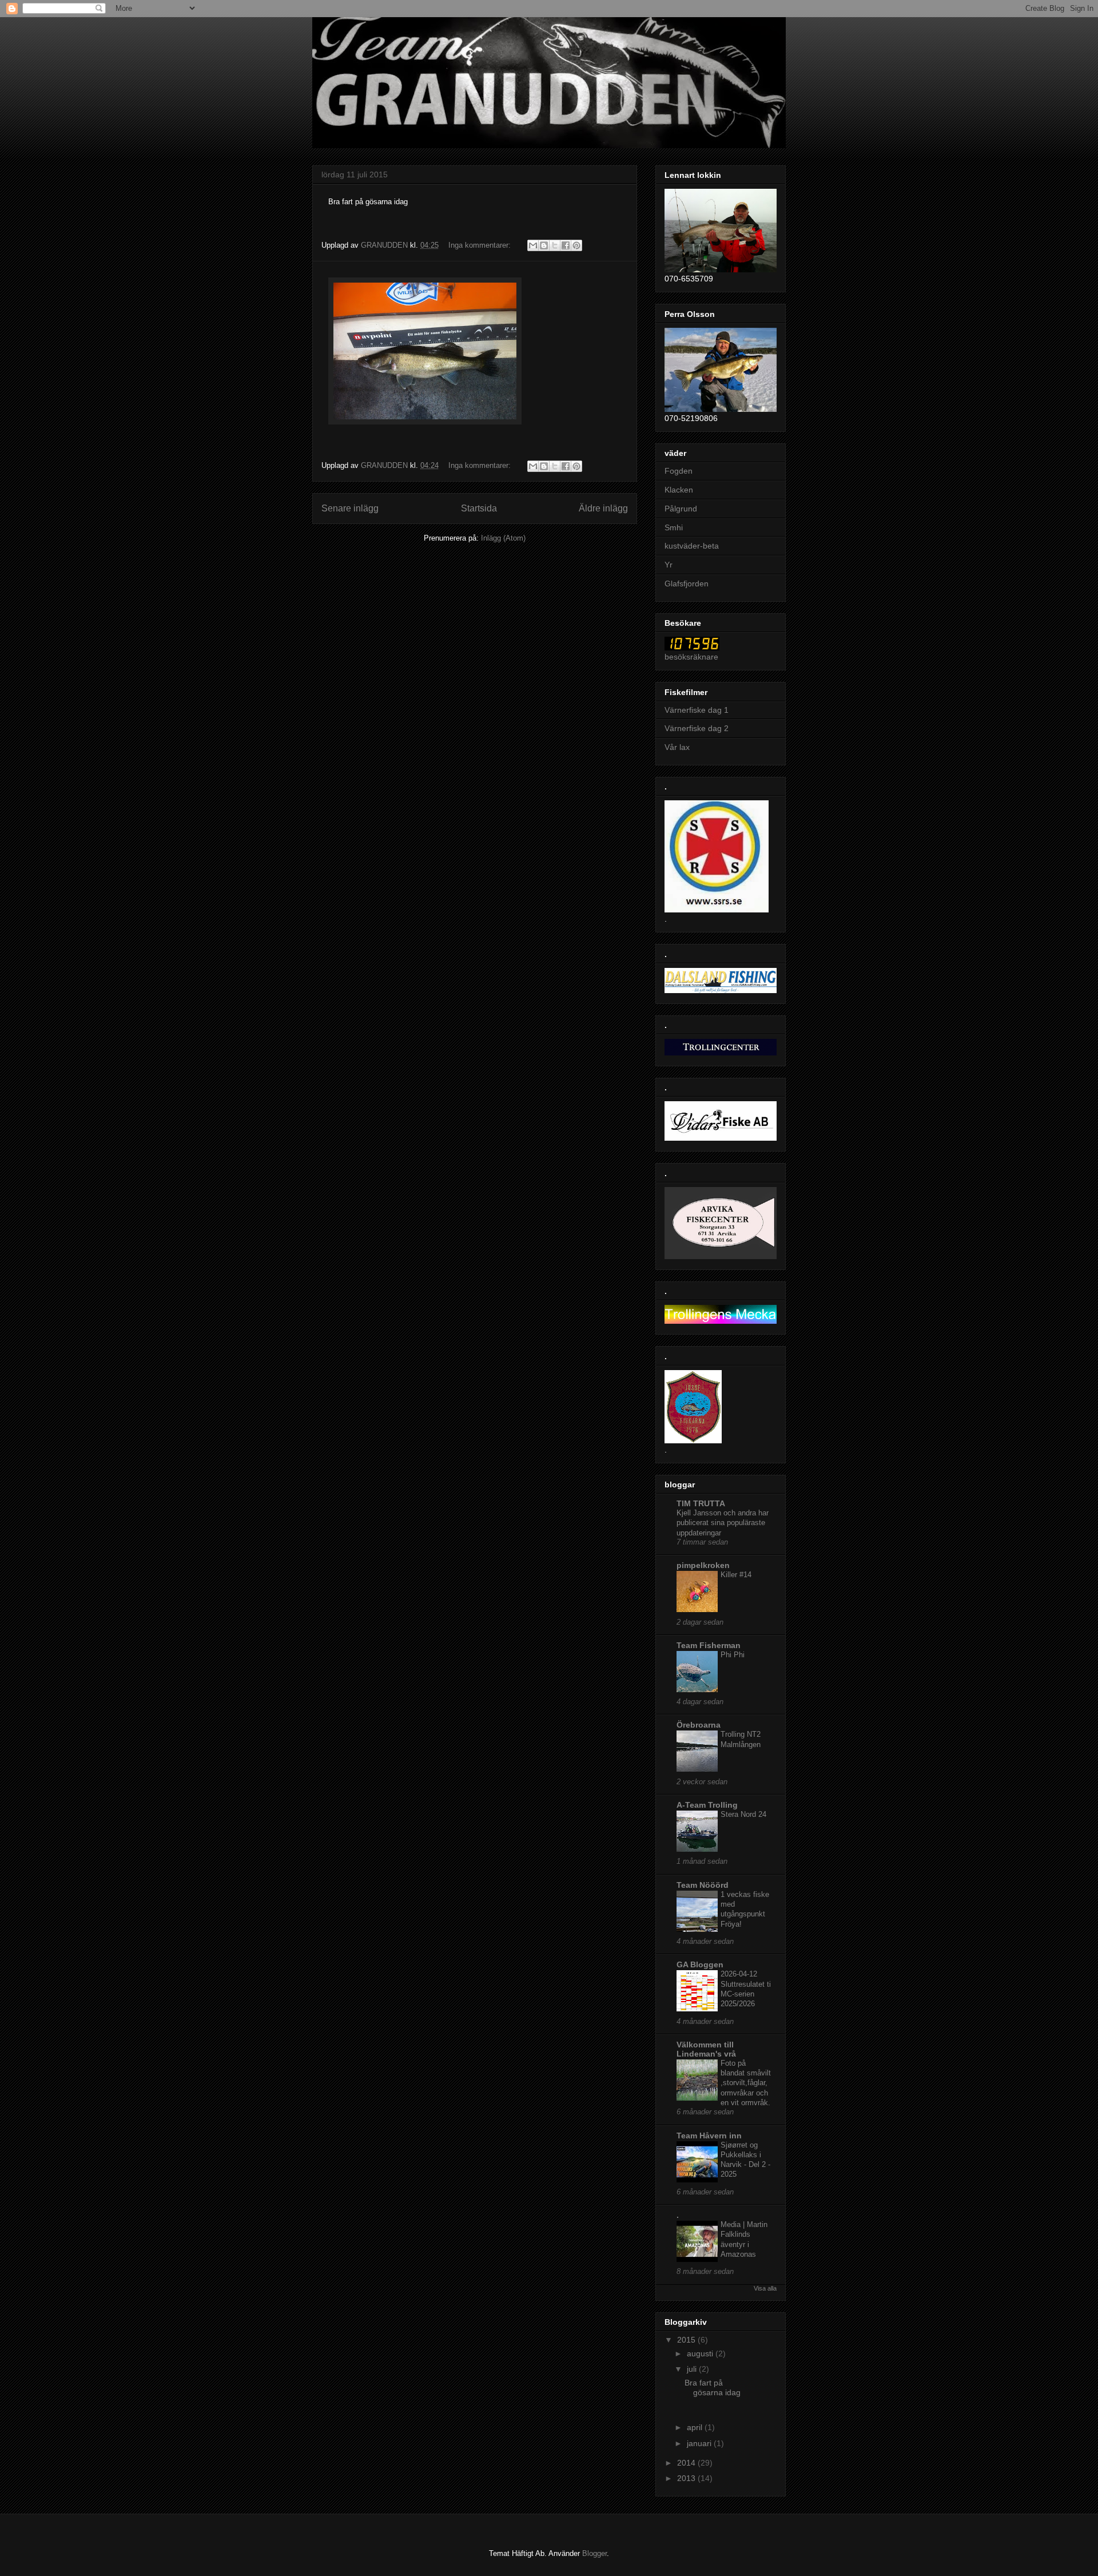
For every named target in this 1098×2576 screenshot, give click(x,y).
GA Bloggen (700, 1964)
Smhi (674, 527)
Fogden (679, 471)
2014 (687, 2463)
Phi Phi (733, 1655)
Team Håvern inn (709, 2136)
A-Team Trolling (707, 1805)
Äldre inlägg (603, 508)
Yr (669, 565)
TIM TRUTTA (701, 1503)
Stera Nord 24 (743, 1814)
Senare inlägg (350, 508)
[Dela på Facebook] (566, 245)
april (696, 2427)
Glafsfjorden (687, 584)
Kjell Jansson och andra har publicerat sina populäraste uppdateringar (723, 1523)
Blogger (594, 2553)
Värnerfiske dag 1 (697, 710)
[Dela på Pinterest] (576, 245)
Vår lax (677, 747)
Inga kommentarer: (481, 245)
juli (693, 2369)
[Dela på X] (555, 245)
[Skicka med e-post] (533, 245)
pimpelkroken (703, 1565)
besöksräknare (691, 657)
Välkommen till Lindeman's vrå (706, 2049)
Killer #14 (736, 1575)
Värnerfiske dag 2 (697, 728)
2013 (687, 2478)
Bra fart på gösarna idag (715, 2388)
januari (700, 2443)
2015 (687, 2340)
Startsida (479, 508)
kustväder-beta (692, 546)
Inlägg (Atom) (503, 538)
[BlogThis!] (544, 245)
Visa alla (765, 2288)
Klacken (679, 490)
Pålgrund (681, 509)
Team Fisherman (709, 1645)
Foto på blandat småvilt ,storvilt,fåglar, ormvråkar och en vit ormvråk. (746, 2083)
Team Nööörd (703, 1885)
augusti (701, 2353)
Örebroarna (699, 1725)
